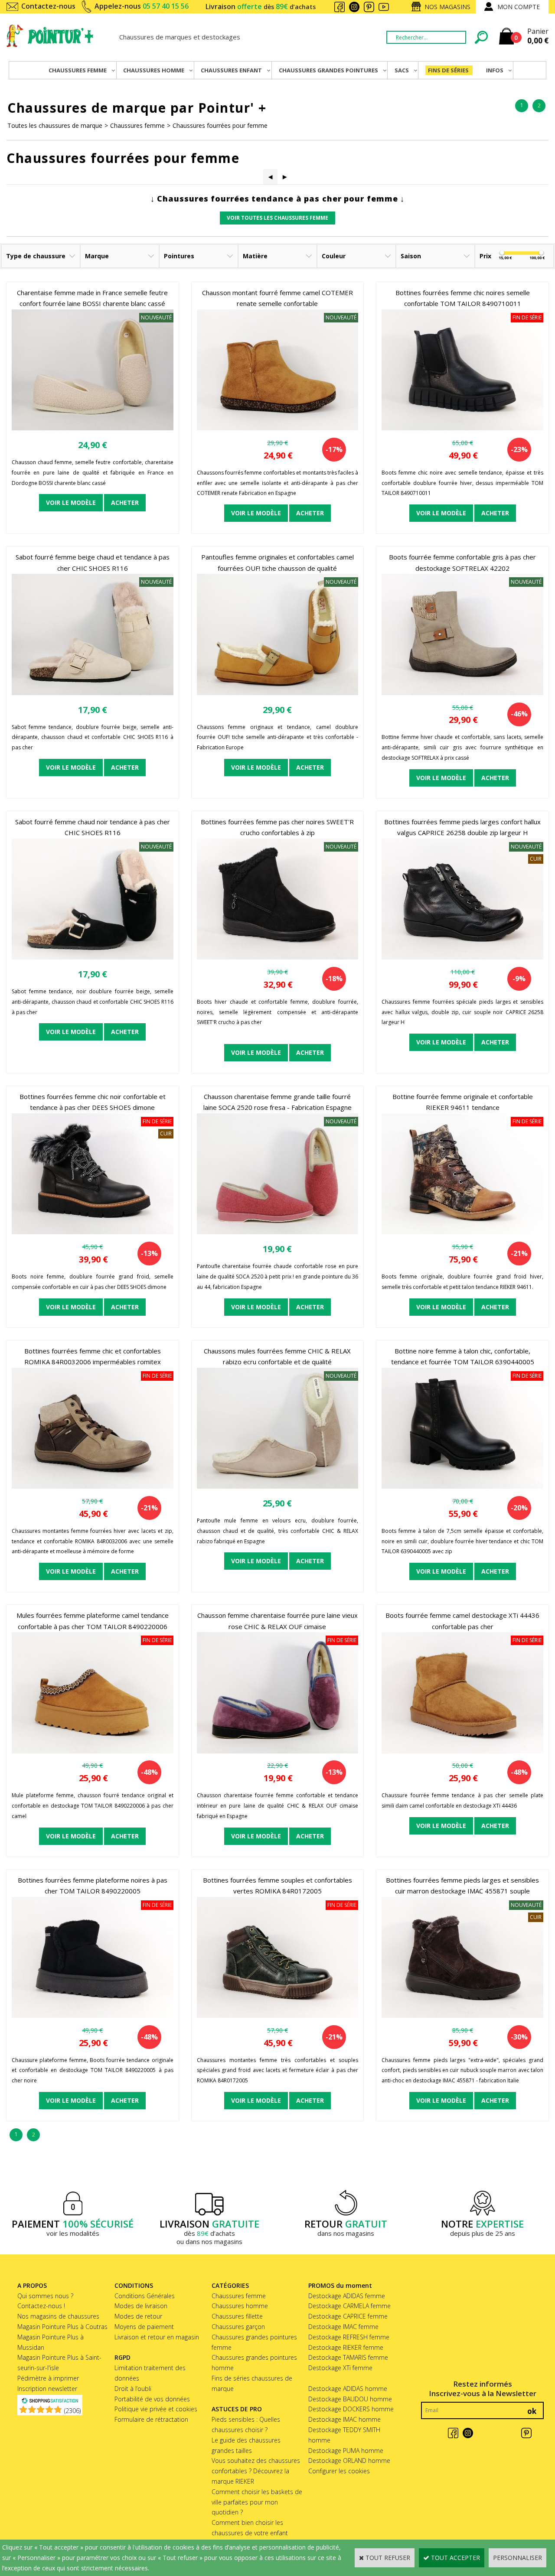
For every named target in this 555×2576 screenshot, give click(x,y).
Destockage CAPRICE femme (348, 2316)
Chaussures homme (240, 2306)
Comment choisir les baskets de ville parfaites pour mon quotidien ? (257, 2502)
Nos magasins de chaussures (58, 2316)
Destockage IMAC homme (344, 2419)
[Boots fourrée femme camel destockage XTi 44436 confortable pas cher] (462, 1751)
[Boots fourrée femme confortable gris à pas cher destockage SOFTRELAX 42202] (462, 693)
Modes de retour (138, 2316)
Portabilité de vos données (152, 2399)
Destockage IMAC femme (343, 2327)
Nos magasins (447, 7)
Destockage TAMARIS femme (348, 2357)
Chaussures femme (137, 125)
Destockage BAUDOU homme (350, 2399)
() (72, 2411)
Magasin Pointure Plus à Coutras (62, 2327)
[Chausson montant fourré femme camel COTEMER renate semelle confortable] (278, 428)
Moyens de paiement (144, 2327)
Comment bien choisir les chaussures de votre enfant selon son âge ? (250, 2533)
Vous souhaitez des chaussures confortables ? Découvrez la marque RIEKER (256, 2471)
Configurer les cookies (339, 2471)
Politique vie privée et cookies (156, 2409)
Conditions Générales (145, 2296)
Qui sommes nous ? (45, 2296)
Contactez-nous (48, 6)
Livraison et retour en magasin (157, 2337)
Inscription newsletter (47, 2389)
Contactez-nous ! (41, 2306)
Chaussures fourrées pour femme (220, 125)
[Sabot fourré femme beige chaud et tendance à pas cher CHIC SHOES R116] (93, 693)
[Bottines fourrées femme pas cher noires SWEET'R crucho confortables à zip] (278, 957)
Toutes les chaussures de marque (55, 125)
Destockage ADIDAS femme (347, 2296)
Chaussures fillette (237, 2316)
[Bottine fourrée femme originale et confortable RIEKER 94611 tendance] (462, 1232)
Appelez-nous (142, 6)
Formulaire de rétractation (151, 2419)
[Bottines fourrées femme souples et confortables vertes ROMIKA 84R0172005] (278, 2015)
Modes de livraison (141, 2306)
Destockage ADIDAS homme (348, 2389)
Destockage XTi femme (340, 2368)
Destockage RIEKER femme (346, 2347)
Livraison (261, 7)
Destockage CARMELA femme (349, 2306)
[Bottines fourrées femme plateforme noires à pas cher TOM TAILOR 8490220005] (93, 2015)
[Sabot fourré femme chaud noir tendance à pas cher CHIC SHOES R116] (93, 957)
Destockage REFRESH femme (349, 2337)
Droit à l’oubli (133, 2389)
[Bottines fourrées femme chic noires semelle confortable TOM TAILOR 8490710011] (462, 428)
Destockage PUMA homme (346, 2451)
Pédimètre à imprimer (48, 2378)
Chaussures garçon (238, 2327)
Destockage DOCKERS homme (351, 2409)
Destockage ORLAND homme (349, 2461)
